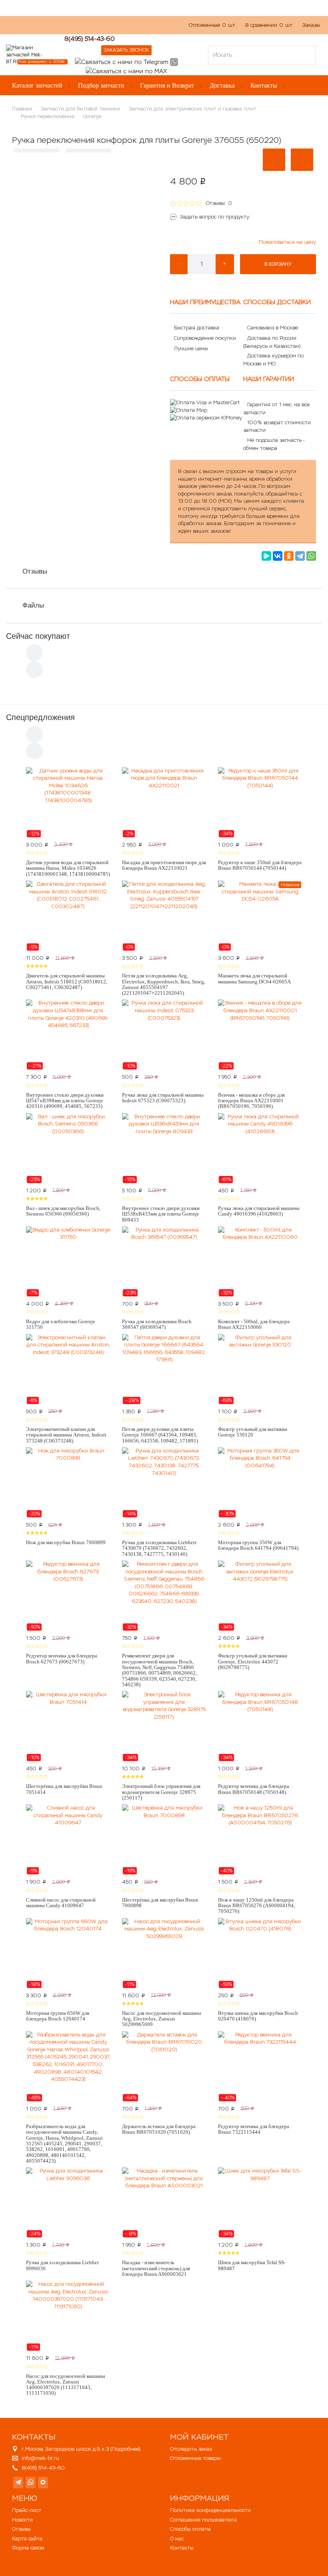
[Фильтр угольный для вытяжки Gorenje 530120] (260, 1369)
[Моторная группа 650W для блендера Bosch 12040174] (68, 1953)
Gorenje (92, 116)
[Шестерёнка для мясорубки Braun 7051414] (68, 1726)
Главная (22, 109)
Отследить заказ (191, 2449)
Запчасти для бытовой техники (80, 109)
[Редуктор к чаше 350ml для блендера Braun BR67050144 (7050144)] (260, 802)
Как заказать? (23, 29)
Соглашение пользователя (203, 2520)
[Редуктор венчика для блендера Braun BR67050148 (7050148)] (260, 1726)
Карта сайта (27, 2539)
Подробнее (125, 2449)
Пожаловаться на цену (287, 242)
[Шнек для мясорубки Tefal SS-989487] (260, 2203)
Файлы (33, 605)
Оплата (85, 29)
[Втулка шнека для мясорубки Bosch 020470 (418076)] (260, 1953)
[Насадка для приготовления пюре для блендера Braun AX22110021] (164, 802)
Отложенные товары (195, 2458)
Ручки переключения (48, 116)
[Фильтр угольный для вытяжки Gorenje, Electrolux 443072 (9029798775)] (260, 1596)
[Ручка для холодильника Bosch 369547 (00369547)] (164, 1262)
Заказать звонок (126, 50)
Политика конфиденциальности (210, 2510)
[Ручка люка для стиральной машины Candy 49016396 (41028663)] (260, 1148)
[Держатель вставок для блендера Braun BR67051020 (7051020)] (164, 2066)
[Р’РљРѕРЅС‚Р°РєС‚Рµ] (278, 556)
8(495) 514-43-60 (90, 39)
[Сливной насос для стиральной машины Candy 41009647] (68, 1840)
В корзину (278, 264)
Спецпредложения (40, 717)
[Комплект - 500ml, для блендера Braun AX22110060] (260, 1262)
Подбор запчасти (101, 85)
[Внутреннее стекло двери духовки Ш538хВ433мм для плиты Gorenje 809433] (164, 1148)
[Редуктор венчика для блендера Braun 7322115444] (260, 2066)
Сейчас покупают (38, 636)
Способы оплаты (190, 2529)
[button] (274, 160)
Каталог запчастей (37, 85)
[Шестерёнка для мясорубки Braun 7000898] (164, 1840)
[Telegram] (300, 556)
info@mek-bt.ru (40, 2458)
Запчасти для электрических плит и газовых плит (193, 109)
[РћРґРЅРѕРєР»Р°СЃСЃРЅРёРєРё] (289, 556)
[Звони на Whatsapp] (174, 61)
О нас (58, 29)
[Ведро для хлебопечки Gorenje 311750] (68, 1262)
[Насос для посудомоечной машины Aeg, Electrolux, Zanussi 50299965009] (164, 1953)
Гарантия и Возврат (167, 85)
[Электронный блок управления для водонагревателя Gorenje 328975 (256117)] (164, 1726)
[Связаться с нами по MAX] (43, 2483)
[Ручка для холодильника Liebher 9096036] (68, 2203)
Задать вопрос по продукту (215, 217)
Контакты (264, 85)
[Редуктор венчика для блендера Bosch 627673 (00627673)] (68, 1596)
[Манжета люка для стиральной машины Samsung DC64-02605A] (260, 916)
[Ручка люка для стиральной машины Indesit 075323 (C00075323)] (164, 1035)
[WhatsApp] (311, 556)
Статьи (114, 29)
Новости (22, 2520)
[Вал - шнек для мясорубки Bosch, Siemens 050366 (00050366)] (68, 1148)
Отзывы (35, 571)
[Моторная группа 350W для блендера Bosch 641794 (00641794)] (260, 1483)
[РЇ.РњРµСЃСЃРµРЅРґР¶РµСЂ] (266, 556)
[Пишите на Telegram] (122, 61)
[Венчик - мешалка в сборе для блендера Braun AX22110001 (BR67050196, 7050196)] (260, 1035)
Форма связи (28, 2548)
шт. (213, 25)
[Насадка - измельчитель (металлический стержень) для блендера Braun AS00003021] (164, 2203)
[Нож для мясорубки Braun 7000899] (68, 1483)
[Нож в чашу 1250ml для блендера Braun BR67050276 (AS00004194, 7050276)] (260, 1840)
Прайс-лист (27, 2510)
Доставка (222, 85)
